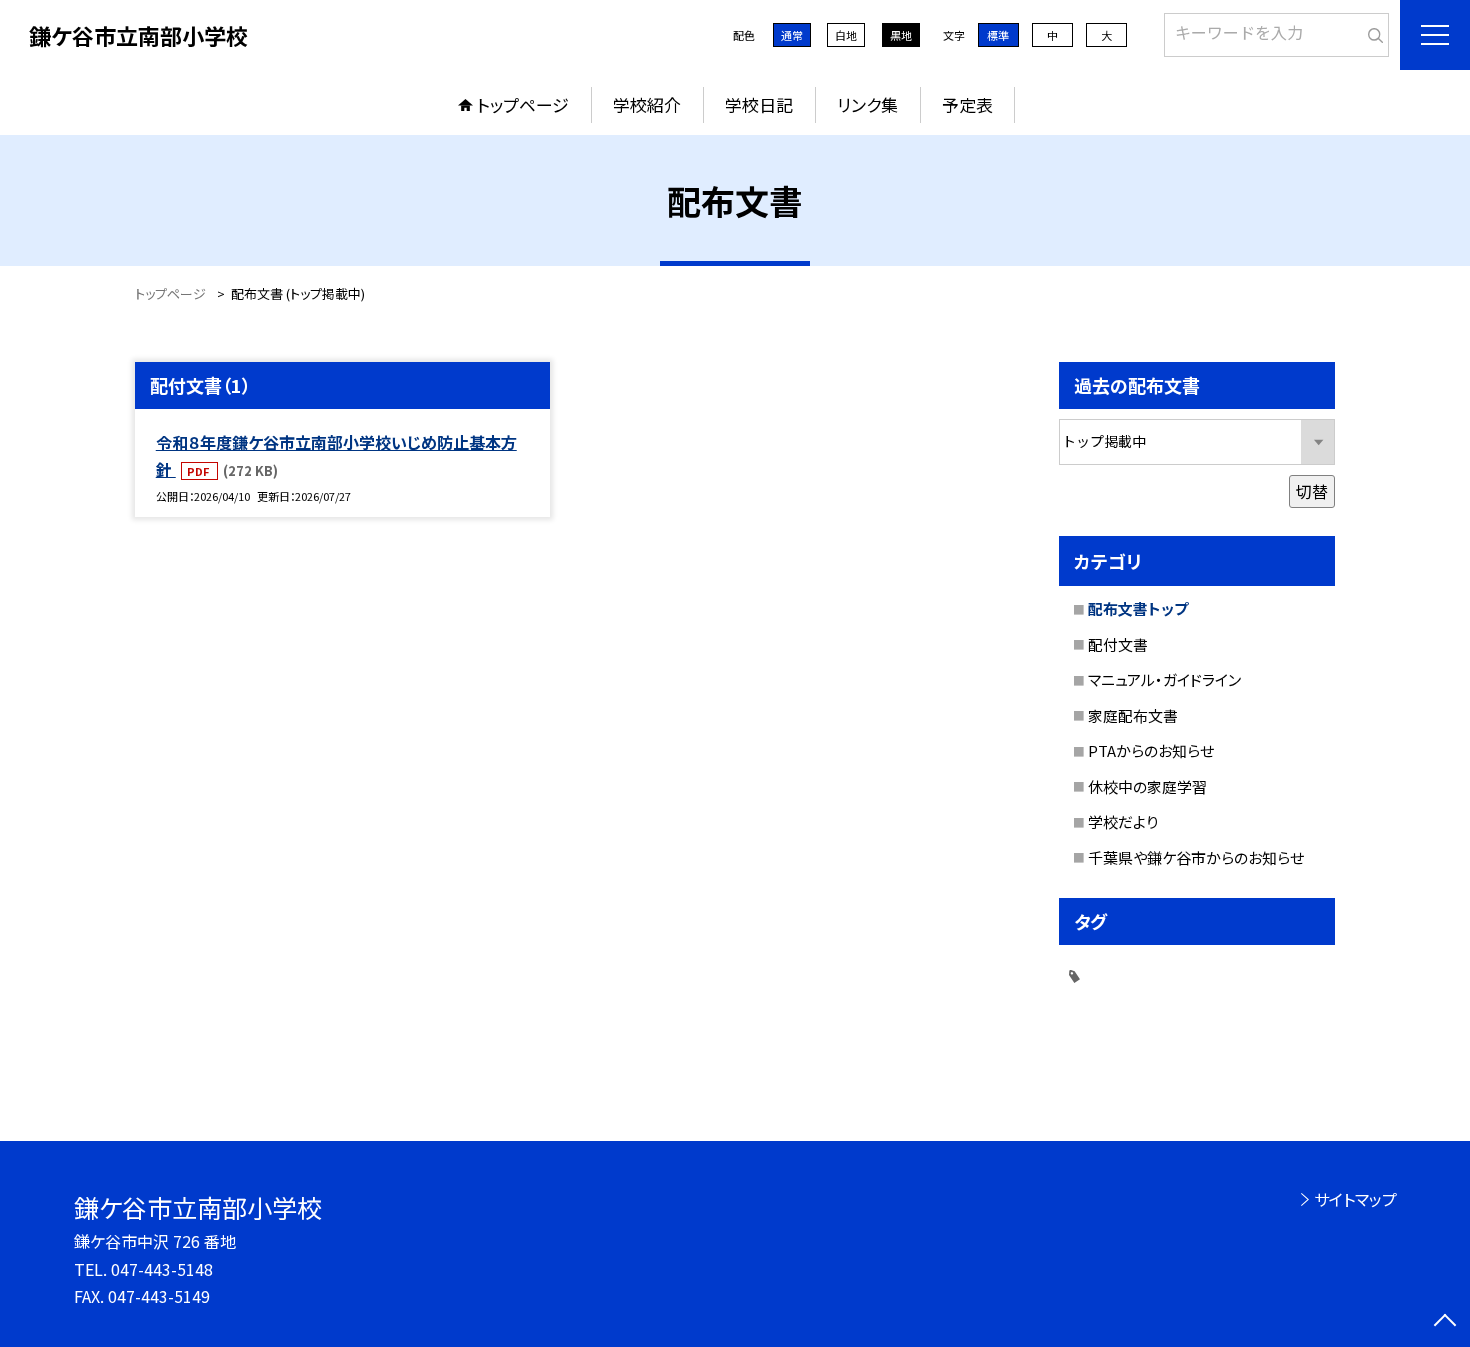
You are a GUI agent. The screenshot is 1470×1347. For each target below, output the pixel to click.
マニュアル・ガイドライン (1164, 679)
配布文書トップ (1138, 608)
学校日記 (759, 104)
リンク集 (867, 104)
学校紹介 (647, 104)
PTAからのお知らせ (1151, 750)
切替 (1312, 491)
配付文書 (1118, 644)
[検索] (1371, 31)
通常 (792, 35)
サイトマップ (1355, 1199)
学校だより (1123, 821)
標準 (998, 35)
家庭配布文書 (1133, 715)
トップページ (523, 104)
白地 (846, 35)
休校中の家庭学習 (1147, 786)
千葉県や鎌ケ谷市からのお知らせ (1196, 857)
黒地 (901, 35)
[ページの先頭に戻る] (1445, 1322)
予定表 (967, 104)
